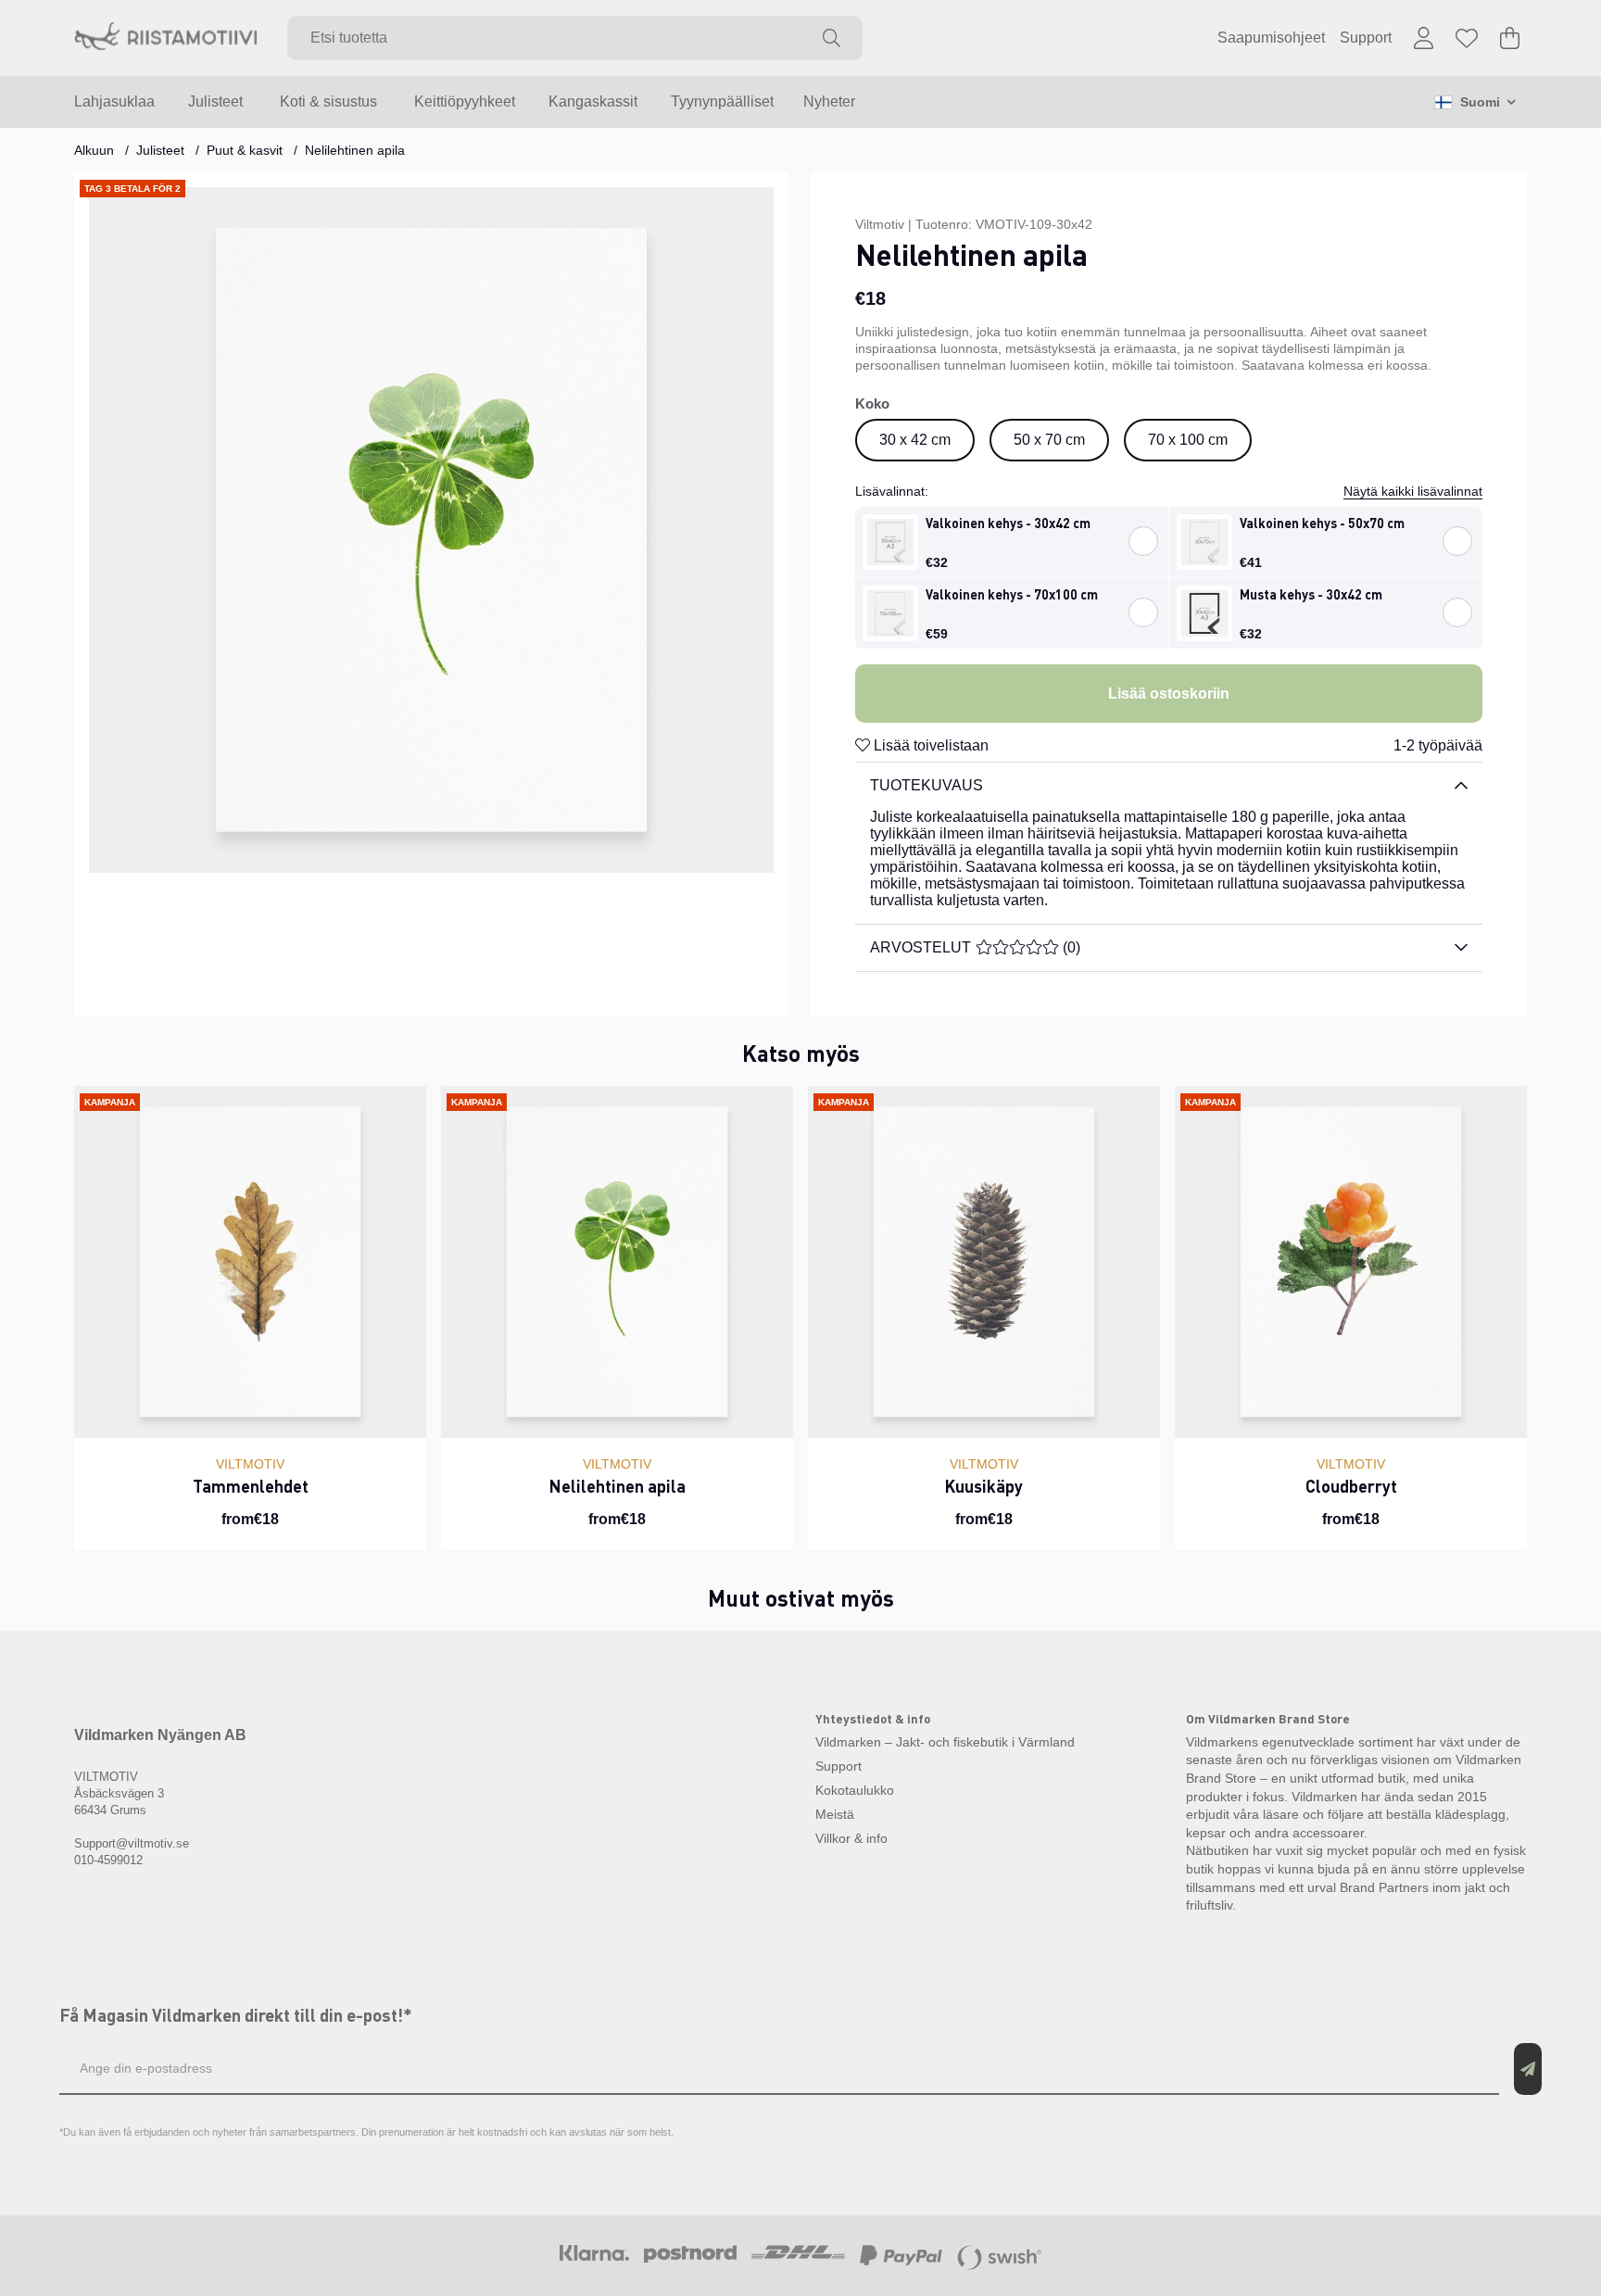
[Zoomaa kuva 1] (431, 530)
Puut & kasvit (245, 150)
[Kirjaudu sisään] (1424, 38)
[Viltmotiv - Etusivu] (166, 38)
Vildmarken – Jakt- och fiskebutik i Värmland (945, 1742)
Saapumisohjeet (1271, 38)
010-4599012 (108, 1860)
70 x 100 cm (1188, 440)
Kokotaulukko (855, 1790)
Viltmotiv (880, 224)
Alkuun (94, 150)
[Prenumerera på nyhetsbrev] (1528, 2069)
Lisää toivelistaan (929, 745)
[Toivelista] (1467, 38)
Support (1366, 38)
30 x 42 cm (915, 440)
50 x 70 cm (1049, 440)
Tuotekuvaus (927, 785)
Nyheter (829, 101)
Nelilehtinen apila (355, 150)
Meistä (835, 1814)
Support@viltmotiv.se (132, 1843)
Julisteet (160, 150)
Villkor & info (851, 1838)
